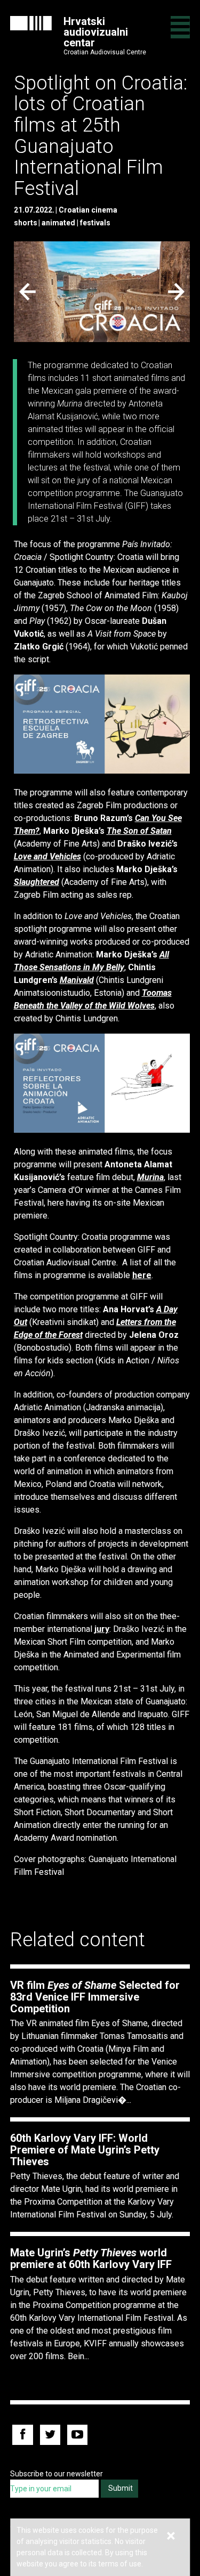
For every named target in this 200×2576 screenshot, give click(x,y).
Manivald (77, 980)
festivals (95, 223)
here (142, 1275)
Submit (121, 2488)
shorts (26, 223)
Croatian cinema (88, 210)
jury (102, 1629)
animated (58, 223)
